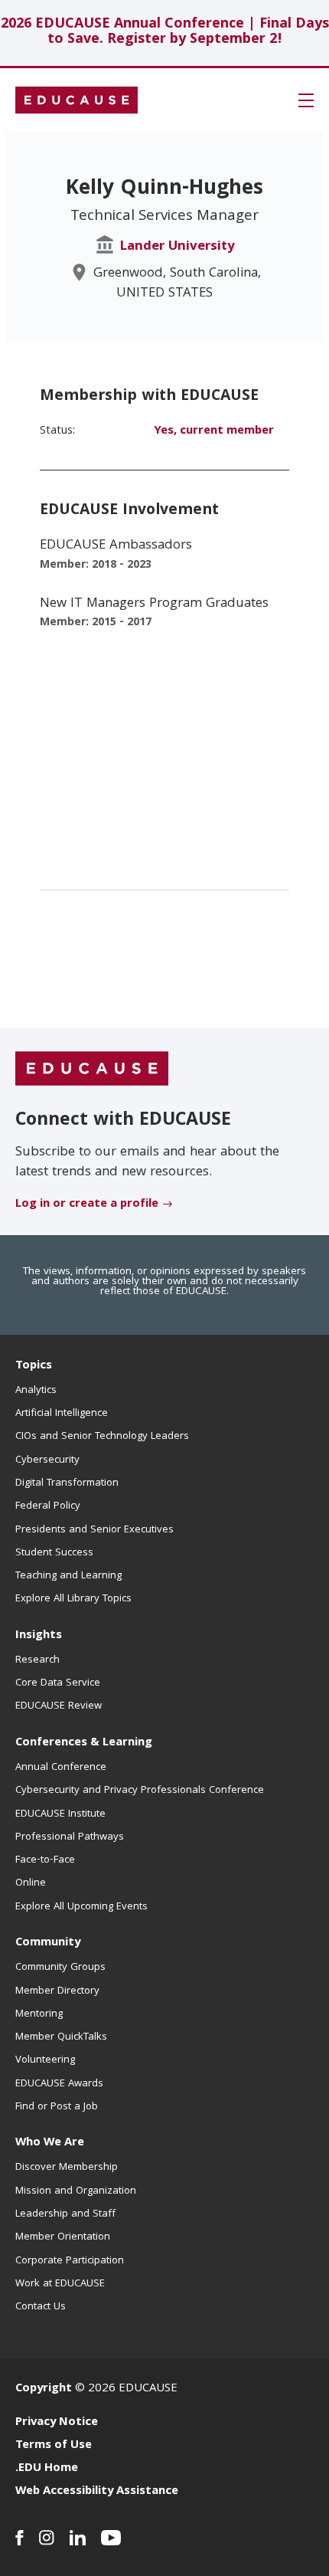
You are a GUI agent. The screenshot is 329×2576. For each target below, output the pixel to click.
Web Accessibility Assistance (97, 2492)
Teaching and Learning (68, 1576)
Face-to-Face (45, 1860)
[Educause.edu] (92, 1070)
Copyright (44, 2389)
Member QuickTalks (61, 2037)
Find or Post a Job (57, 2107)
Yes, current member (214, 431)
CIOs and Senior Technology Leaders (102, 1437)
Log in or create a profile (87, 1204)
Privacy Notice (57, 2423)
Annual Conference (61, 1768)
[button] (306, 100)
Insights (39, 1636)
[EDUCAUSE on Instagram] (47, 2538)
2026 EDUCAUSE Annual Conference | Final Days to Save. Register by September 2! (165, 33)
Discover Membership (67, 2168)
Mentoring (39, 2014)
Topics (34, 1366)
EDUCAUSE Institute (60, 1814)
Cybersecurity (47, 1460)
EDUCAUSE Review (59, 1706)
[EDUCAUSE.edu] (77, 100)
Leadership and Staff (65, 2214)
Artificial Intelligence (62, 1414)
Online (31, 1883)
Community (48, 1943)
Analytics (36, 1391)
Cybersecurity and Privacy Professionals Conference (140, 1791)
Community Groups (60, 1968)
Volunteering (45, 2060)
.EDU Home (47, 2469)
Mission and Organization (76, 2191)
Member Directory (57, 1991)
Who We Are (50, 2143)
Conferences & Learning (84, 1743)
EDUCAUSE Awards (59, 2084)
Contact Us (41, 2307)
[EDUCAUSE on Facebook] (20, 2538)
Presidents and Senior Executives (94, 1530)
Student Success (54, 1553)
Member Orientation (63, 2237)
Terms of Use (54, 2446)
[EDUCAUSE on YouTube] (111, 2538)
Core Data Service (58, 1683)
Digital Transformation (67, 1483)
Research (37, 1660)
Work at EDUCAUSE (60, 2284)
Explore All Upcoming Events (81, 1907)
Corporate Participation (70, 2261)
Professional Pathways (70, 1837)
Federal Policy (48, 1506)
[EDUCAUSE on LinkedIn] (78, 2538)
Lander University (177, 247)
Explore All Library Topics (73, 1599)
